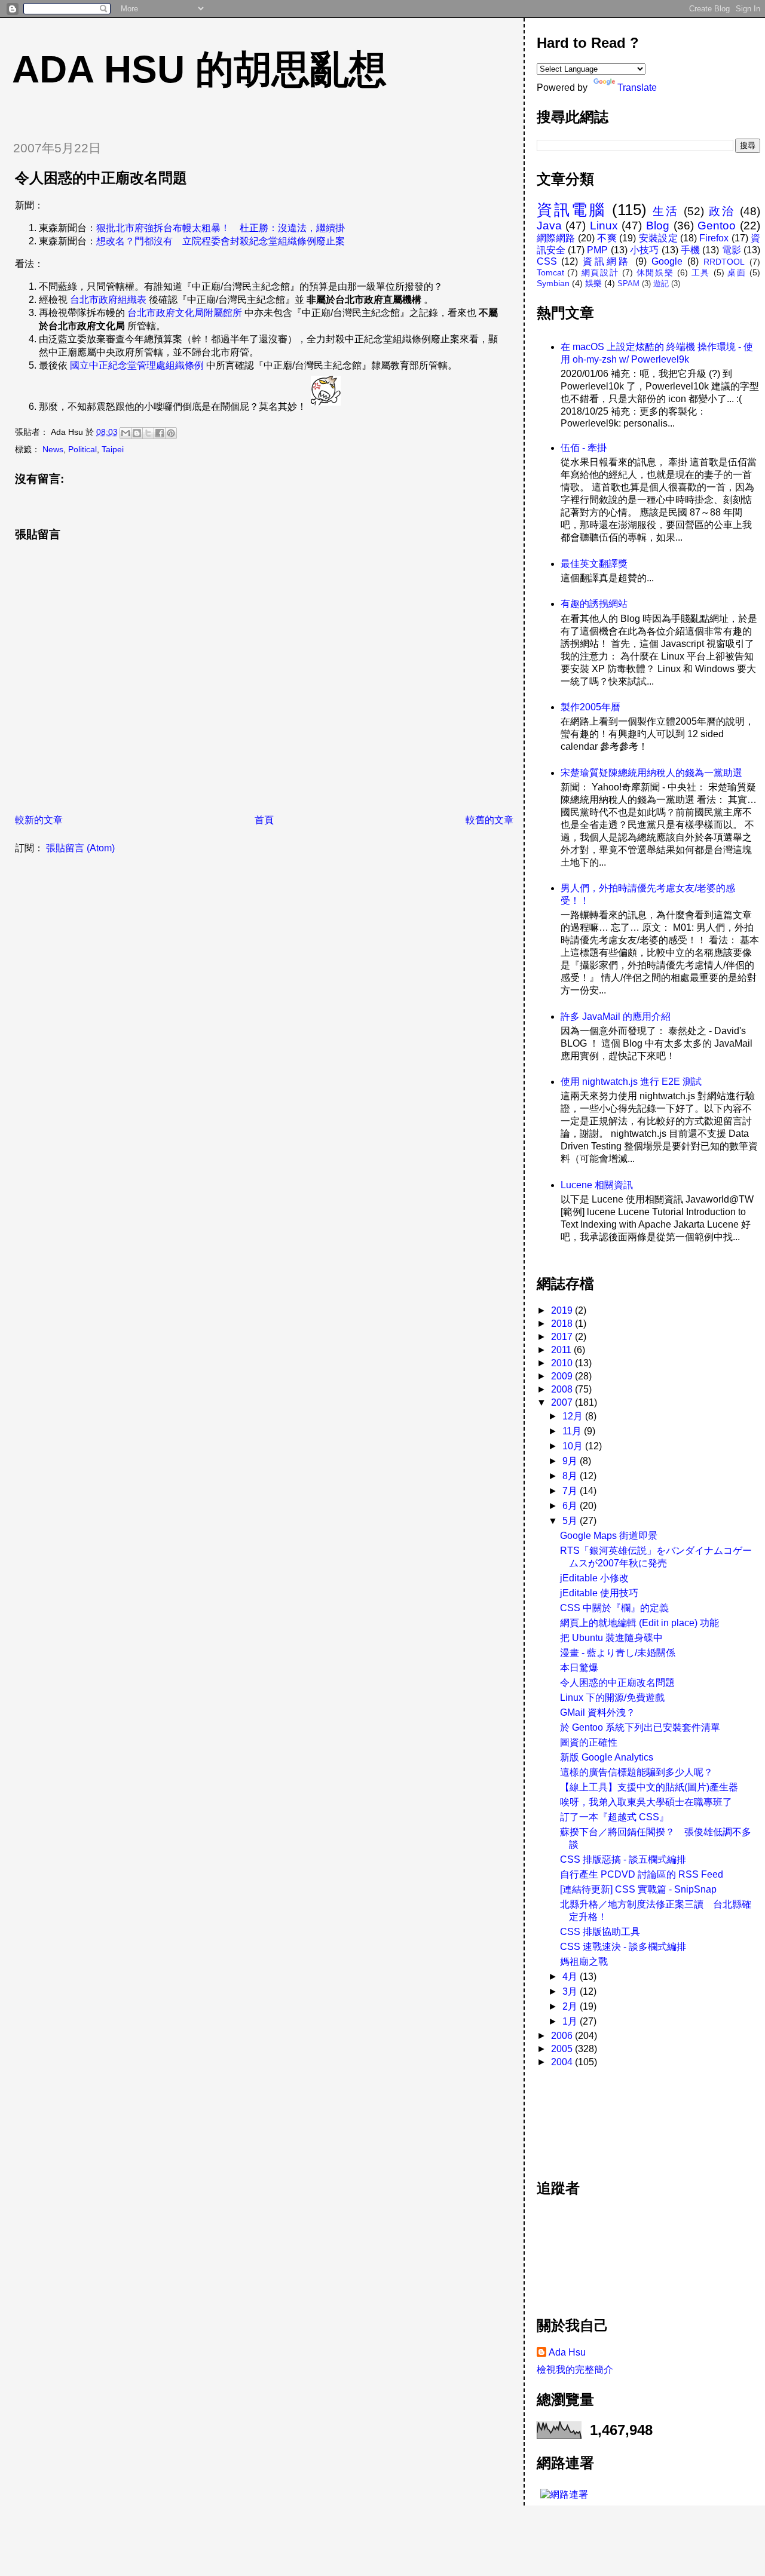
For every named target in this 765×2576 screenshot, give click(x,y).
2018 (563, 1324)
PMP (597, 250)
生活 (666, 211)
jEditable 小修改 (594, 1578)
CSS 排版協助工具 (600, 1932)
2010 (563, 1363)
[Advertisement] (590, 2117)
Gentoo (717, 226)
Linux (604, 226)
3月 (571, 1991)
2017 (563, 1337)
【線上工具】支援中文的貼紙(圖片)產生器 (649, 1787)
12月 (574, 1416)
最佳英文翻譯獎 (594, 564)
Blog (658, 226)
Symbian (553, 283)
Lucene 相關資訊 (597, 1185)
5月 (571, 1521)
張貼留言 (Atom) (80, 848)
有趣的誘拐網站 (594, 604)
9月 (571, 1461)
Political (82, 449)
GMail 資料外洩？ (598, 1712)
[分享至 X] (148, 433)
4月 (571, 1977)
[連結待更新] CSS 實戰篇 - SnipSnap (638, 1889)
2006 (563, 2036)
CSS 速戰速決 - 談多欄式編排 (623, 1947)
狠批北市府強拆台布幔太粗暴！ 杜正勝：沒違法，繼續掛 (221, 228)
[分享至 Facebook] (160, 433)
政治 (722, 211)
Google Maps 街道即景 (609, 1536)
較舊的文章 (489, 820)
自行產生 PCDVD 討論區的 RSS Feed (642, 1874)
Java (549, 226)
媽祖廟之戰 (584, 1962)
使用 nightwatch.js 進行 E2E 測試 (631, 1082)
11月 (573, 1431)
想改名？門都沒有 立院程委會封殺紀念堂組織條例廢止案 (221, 241)
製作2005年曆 (590, 707)
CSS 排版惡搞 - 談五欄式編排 (623, 1859)
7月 (571, 1491)
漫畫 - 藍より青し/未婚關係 (618, 1653)
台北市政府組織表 (108, 300)
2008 (563, 1389)
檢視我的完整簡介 (575, 2370)
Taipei (113, 449)
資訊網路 (607, 261)
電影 (732, 250)
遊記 (661, 283)
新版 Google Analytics (607, 1757)
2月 (571, 2006)
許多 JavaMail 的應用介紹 (616, 1016)
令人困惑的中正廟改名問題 (617, 1683)
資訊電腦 (571, 210)
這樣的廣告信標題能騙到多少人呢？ (637, 1772)
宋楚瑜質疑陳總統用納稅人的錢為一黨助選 (651, 773)
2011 (562, 1350)
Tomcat (550, 272)
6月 (571, 1506)
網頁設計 (600, 272)
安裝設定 (658, 238)
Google (667, 261)
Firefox (714, 238)
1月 (571, 2021)
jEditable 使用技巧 (599, 1593)
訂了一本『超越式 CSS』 (614, 1817)
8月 (571, 1476)
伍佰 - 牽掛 (584, 448)
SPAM (628, 283)
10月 (574, 1446)
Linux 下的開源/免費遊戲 (612, 1698)
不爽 (607, 238)
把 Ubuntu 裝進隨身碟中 (611, 1638)
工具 (701, 272)
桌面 (737, 272)
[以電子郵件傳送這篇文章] (126, 433)
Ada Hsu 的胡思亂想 (199, 69)
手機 (690, 250)
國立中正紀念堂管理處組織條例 (137, 365)
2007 (563, 1402)
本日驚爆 (579, 1668)
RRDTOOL (724, 262)
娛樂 (593, 283)
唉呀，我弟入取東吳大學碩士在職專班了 (646, 1802)
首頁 (264, 820)
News (53, 449)
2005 (563, 2049)
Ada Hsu (567, 2352)
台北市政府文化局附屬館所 (185, 313)
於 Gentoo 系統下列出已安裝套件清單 (640, 1727)
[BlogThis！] (137, 433)
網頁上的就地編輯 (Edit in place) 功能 (639, 1623)
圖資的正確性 (589, 1742)
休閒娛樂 (655, 272)
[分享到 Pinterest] (171, 433)
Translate (637, 88)
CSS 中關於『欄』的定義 (614, 1608)
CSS (547, 261)
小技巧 (645, 250)
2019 (563, 1310)
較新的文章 (39, 820)
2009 (563, 1376)
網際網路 (556, 238)
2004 (563, 2062)
